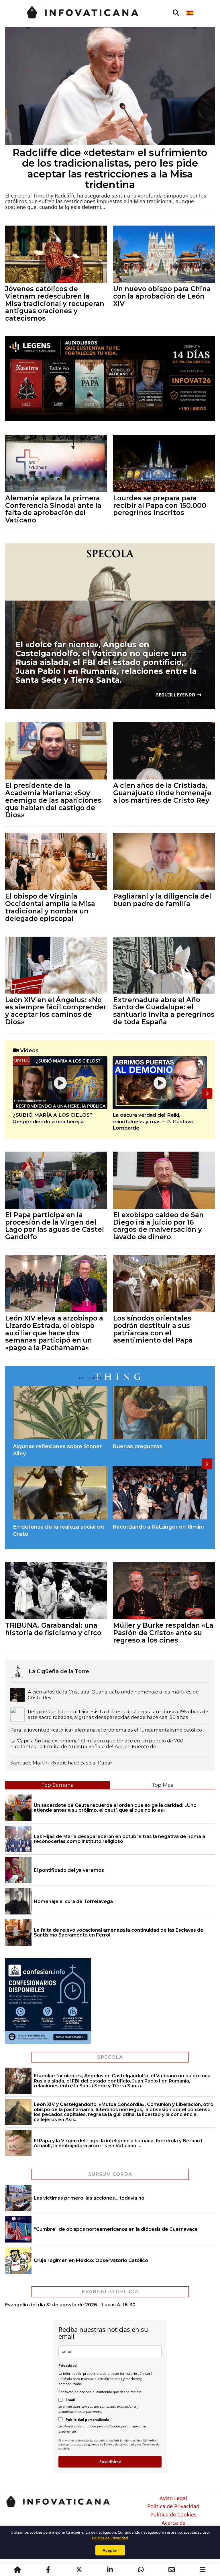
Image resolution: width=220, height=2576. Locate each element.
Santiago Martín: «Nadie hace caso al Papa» (61, 1763)
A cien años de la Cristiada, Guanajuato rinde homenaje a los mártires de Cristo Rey (162, 793)
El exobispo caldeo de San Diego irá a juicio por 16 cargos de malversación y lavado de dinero (158, 1226)
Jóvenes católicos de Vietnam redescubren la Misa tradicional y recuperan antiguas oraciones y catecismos (55, 303)
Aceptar (110, 2550)
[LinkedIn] (110, 2570)
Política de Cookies (173, 2515)
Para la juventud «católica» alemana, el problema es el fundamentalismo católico (106, 1730)
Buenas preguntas (137, 1446)
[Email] (172, 2570)
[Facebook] (48, 2570)
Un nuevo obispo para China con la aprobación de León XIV (162, 296)
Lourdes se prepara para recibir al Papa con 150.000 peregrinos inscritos (160, 505)
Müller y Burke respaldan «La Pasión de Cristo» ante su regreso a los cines (163, 1633)
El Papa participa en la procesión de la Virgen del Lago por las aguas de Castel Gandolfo (55, 1226)
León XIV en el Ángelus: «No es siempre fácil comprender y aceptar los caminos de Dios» (56, 1011)
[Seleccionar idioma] (190, 13)
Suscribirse (110, 2462)
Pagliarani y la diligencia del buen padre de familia (162, 900)
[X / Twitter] (79, 2570)
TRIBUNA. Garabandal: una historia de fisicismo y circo (53, 1629)
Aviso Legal (173, 2498)
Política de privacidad (119, 2444)
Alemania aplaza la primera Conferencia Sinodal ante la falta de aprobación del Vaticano (53, 509)
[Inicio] (17, 2570)
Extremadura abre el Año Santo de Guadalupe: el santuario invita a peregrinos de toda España (164, 1011)
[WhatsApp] (141, 2570)
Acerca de (173, 2523)
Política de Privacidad (173, 2506)
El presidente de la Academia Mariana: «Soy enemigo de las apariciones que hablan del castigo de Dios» (53, 800)
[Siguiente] (207, 1093)
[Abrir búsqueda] (176, 13)
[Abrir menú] (203, 2570)
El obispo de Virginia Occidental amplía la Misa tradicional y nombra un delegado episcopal (50, 907)
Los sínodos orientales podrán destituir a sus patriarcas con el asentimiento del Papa (153, 1329)
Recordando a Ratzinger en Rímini (158, 1527)
